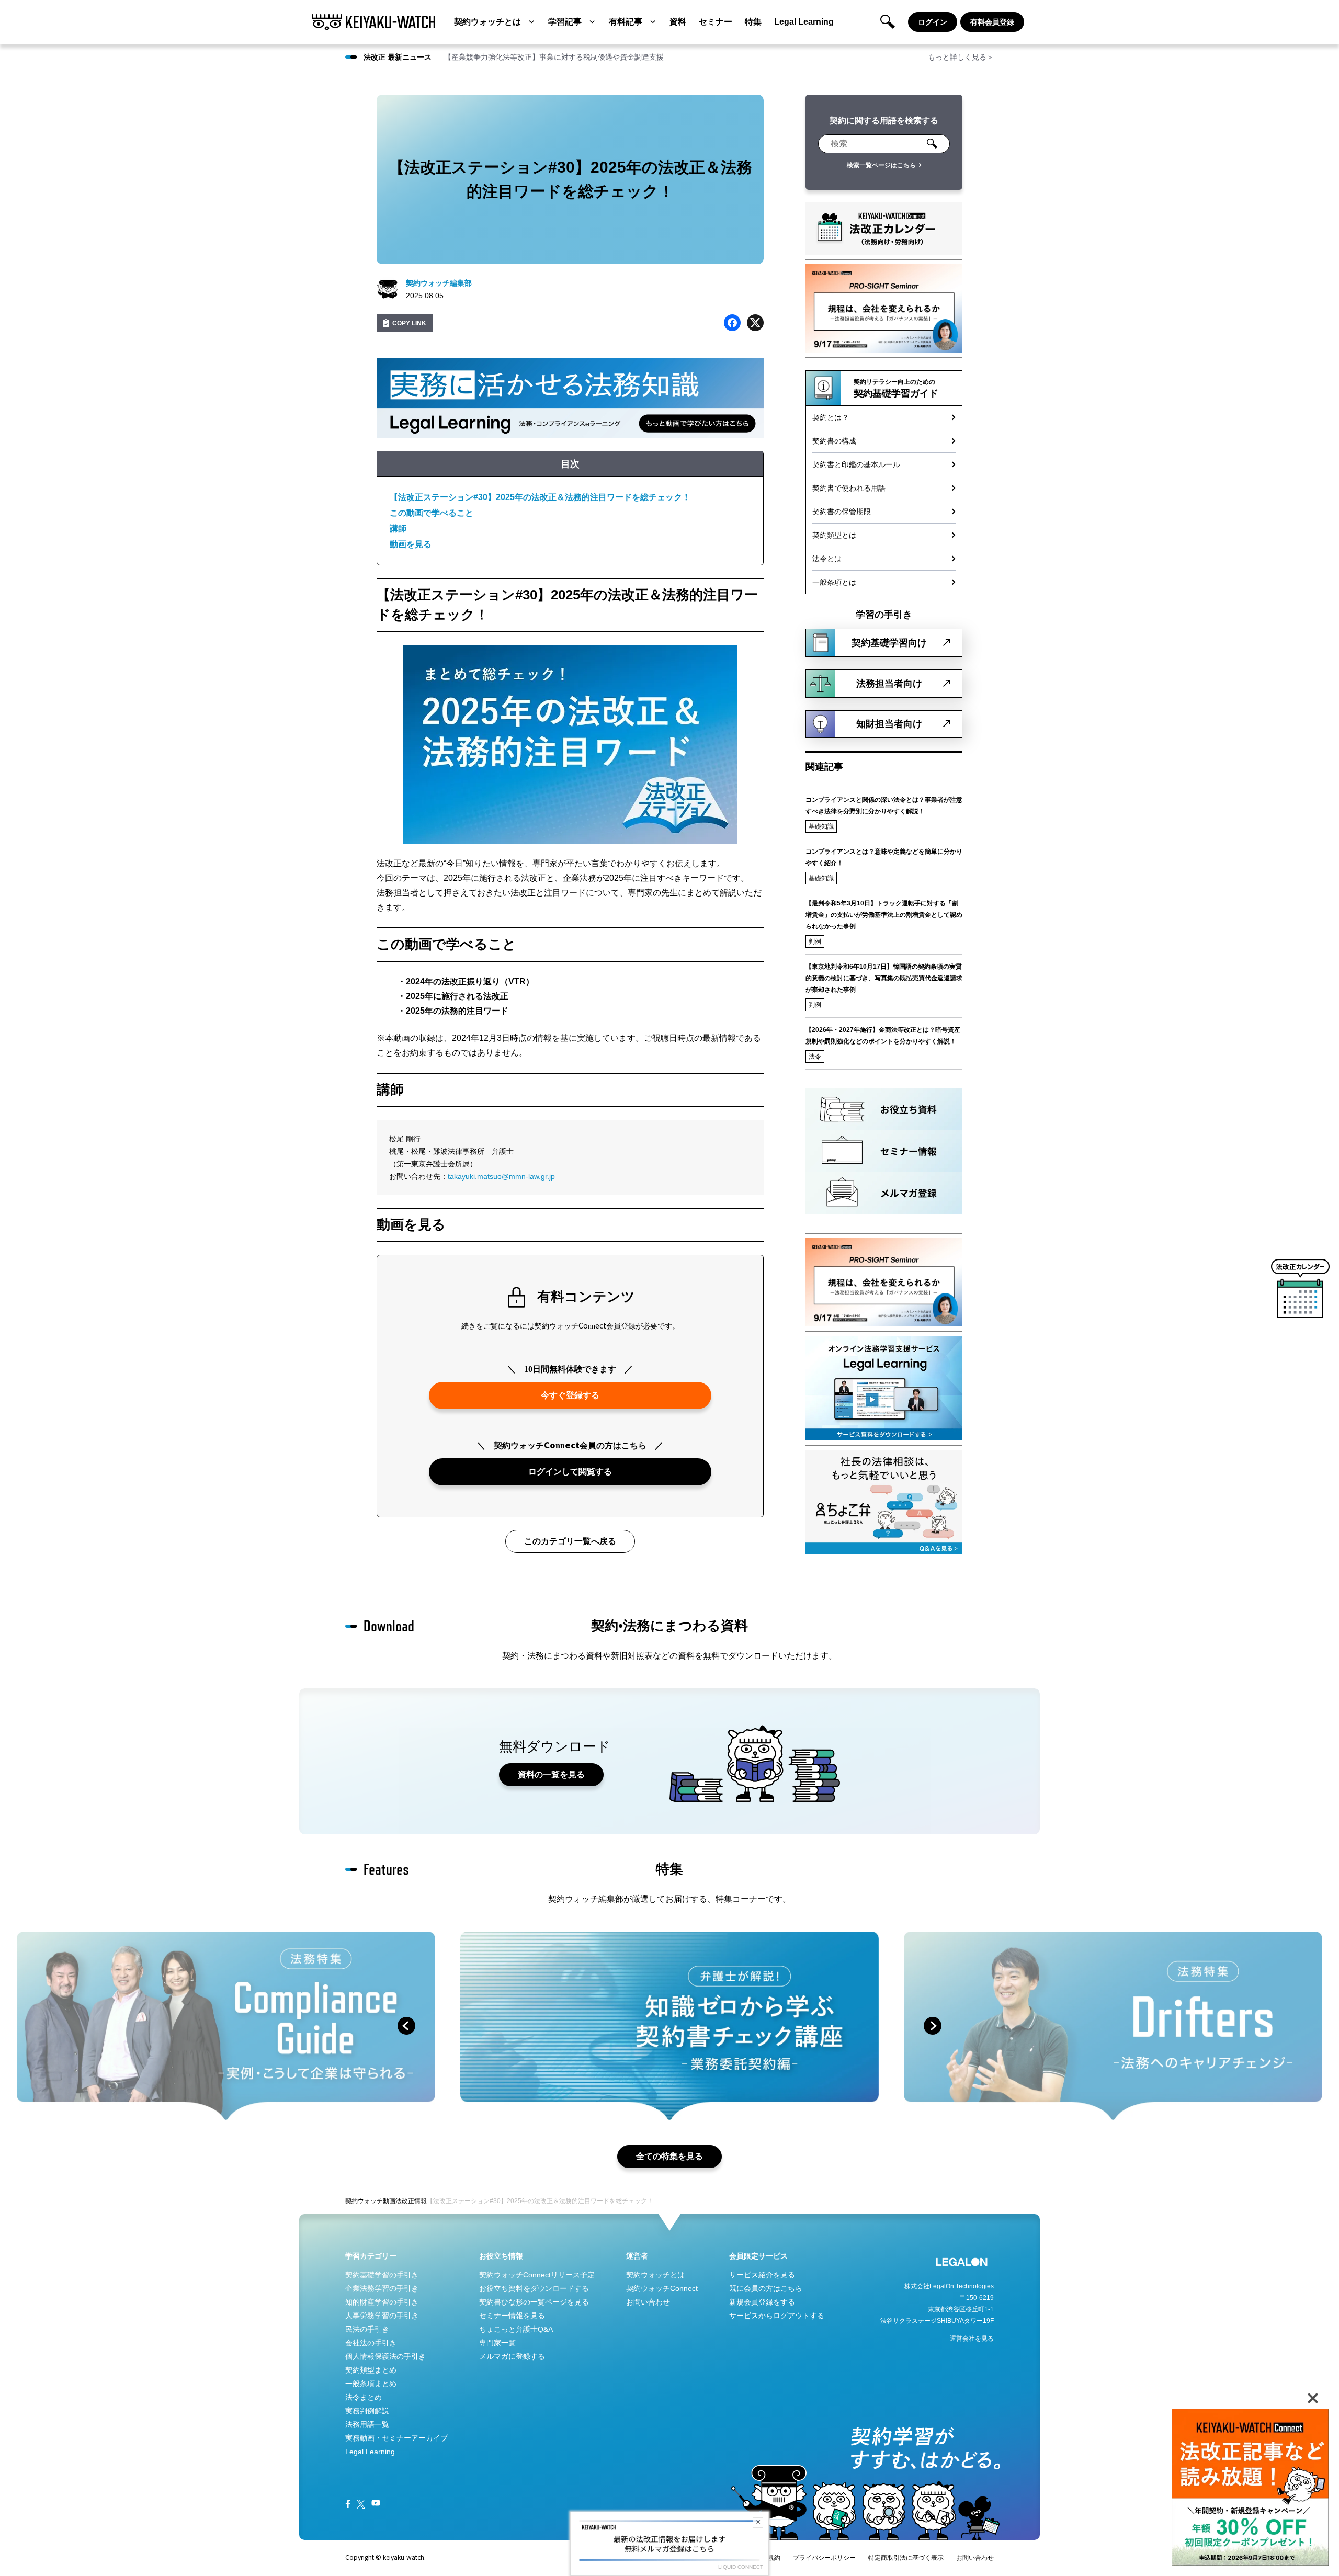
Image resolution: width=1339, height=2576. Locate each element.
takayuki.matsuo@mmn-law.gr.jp (501, 1176)
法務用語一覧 (367, 2424)
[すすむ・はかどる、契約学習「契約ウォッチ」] (373, 22)
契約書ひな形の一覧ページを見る (534, 2302)
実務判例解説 (367, 2411)
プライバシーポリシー (824, 2558)
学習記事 (565, 22)
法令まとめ (364, 2397)
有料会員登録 (992, 22)
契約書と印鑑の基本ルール (856, 464)
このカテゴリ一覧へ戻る (570, 1541)
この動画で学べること (432, 513)
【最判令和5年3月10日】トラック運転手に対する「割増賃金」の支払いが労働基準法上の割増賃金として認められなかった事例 (884, 915)
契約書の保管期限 (842, 512)
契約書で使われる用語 (849, 488)
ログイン (933, 22)
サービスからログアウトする (777, 2316)
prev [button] (406, 2026)
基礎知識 (821, 826)
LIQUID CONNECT (741, 2567)
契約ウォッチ (364, 2201)
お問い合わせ (648, 2302)
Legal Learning (804, 22)
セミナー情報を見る (512, 2316)
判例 (815, 941)
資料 (678, 22)
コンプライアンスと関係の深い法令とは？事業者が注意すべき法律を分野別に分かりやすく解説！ (884, 805)
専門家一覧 (497, 2343)
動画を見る (411, 544)
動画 (389, 2201)
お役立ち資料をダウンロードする (534, 2288)
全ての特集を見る (669, 2156)
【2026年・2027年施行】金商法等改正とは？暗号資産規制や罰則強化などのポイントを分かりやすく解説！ (883, 1036)
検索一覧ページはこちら (881, 165)
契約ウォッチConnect (662, 2288)
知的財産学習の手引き (382, 2302)
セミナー (716, 22)
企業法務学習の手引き (382, 2288)
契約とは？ (831, 417)
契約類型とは (834, 535)
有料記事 (626, 22)
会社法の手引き (371, 2343)
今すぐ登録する (570, 1395)
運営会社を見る (972, 2339)
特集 (753, 22)
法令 (815, 1057)
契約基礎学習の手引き (382, 2275)
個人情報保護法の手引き (385, 2356)
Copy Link (409, 323)
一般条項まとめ (371, 2384)
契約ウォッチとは (487, 22)
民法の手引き (367, 2329)
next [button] (933, 2026)
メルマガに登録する (512, 2356)
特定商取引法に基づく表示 (906, 2558)
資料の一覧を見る (551, 1774)
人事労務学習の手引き (382, 2316)
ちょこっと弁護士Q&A (516, 2329)
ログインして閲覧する (570, 1472)
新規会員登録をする (762, 2302)
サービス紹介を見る (762, 2275)
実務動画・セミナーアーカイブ (396, 2438)
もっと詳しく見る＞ (961, 57)
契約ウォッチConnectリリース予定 (537, 2275)
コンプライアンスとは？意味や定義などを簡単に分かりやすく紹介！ (884, 857)
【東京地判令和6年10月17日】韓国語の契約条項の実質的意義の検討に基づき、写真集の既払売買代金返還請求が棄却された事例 (884, 978)
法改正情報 (411, 2201)
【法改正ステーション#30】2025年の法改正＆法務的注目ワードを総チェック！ (540, 497)
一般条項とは (834, 582)
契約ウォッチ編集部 (439, 283)
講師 (398, 529)
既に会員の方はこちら (766, 2288)
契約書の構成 (834, 441)
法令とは (827, 559)
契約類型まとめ (371, 2370)
